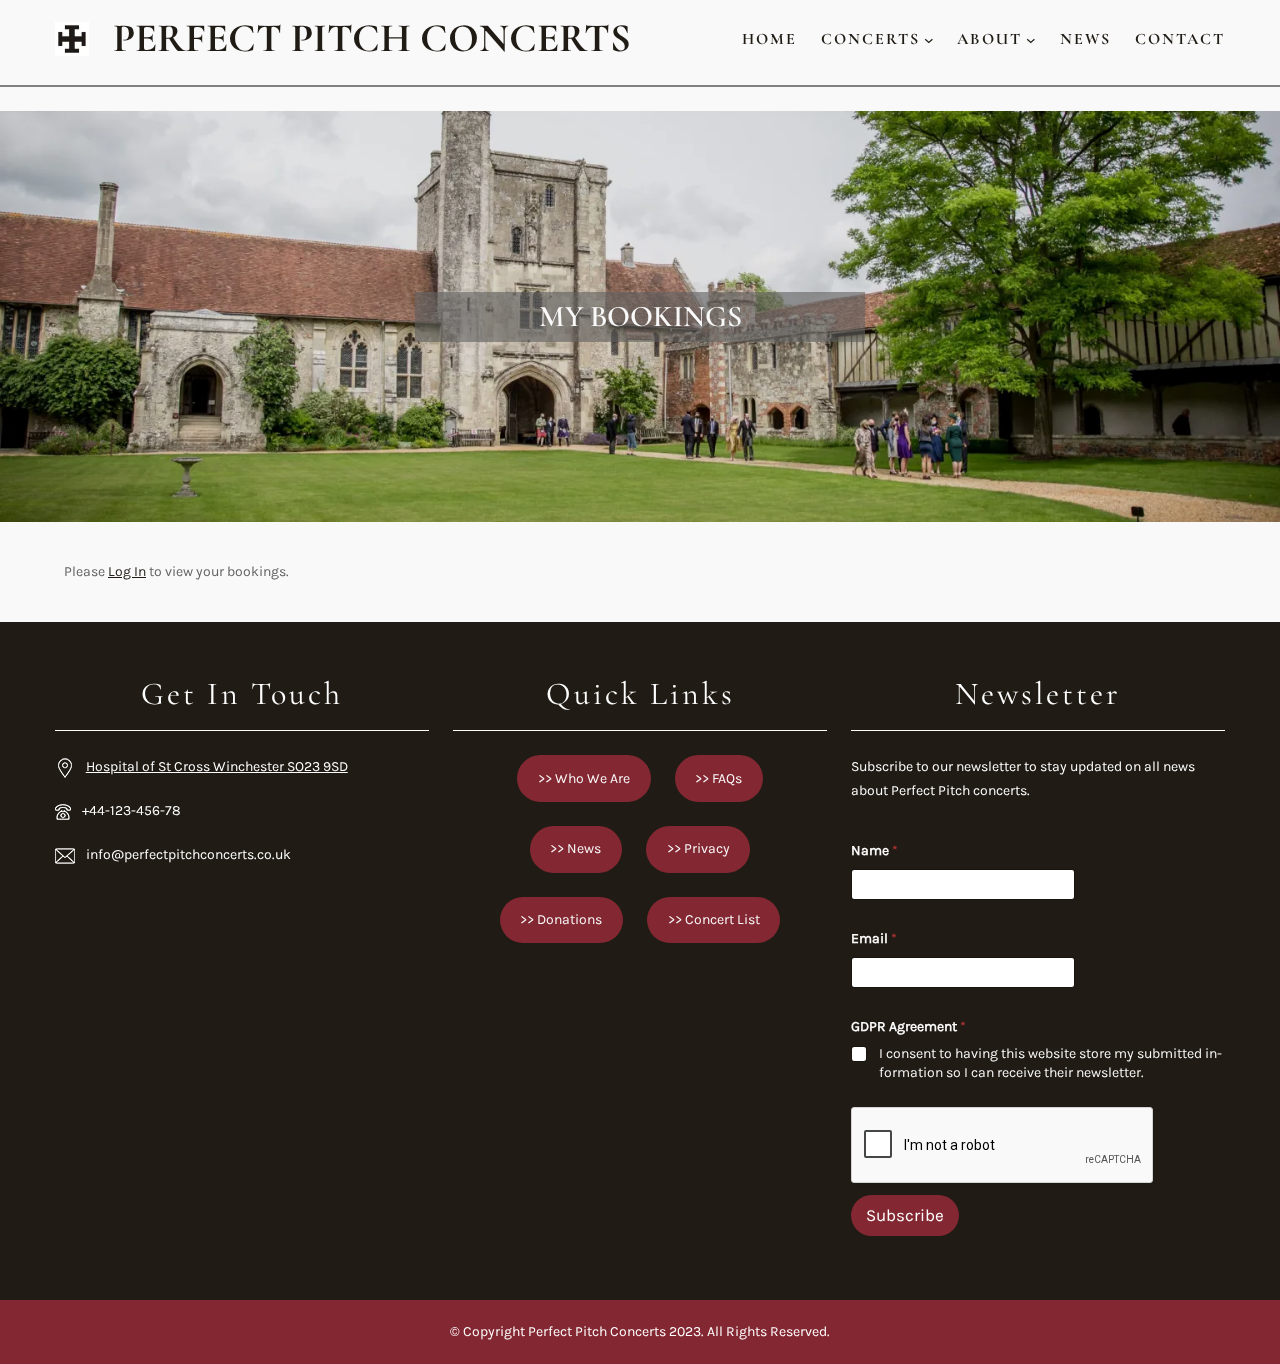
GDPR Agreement (908, 1026)
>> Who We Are (584, 778)
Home (769, 39)
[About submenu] (1031, 39)
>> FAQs (718, 778)
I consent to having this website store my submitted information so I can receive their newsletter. (1050, 1062)
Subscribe (905, 1215)
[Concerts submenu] (929, 39)
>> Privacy (698, 848)
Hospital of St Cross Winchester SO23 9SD (217, 766)
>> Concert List (714, 919)
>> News (575, 848)
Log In (127, 571)
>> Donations (561, 919)
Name (874, 850)
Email (874, 938)
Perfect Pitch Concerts (372, 38)
